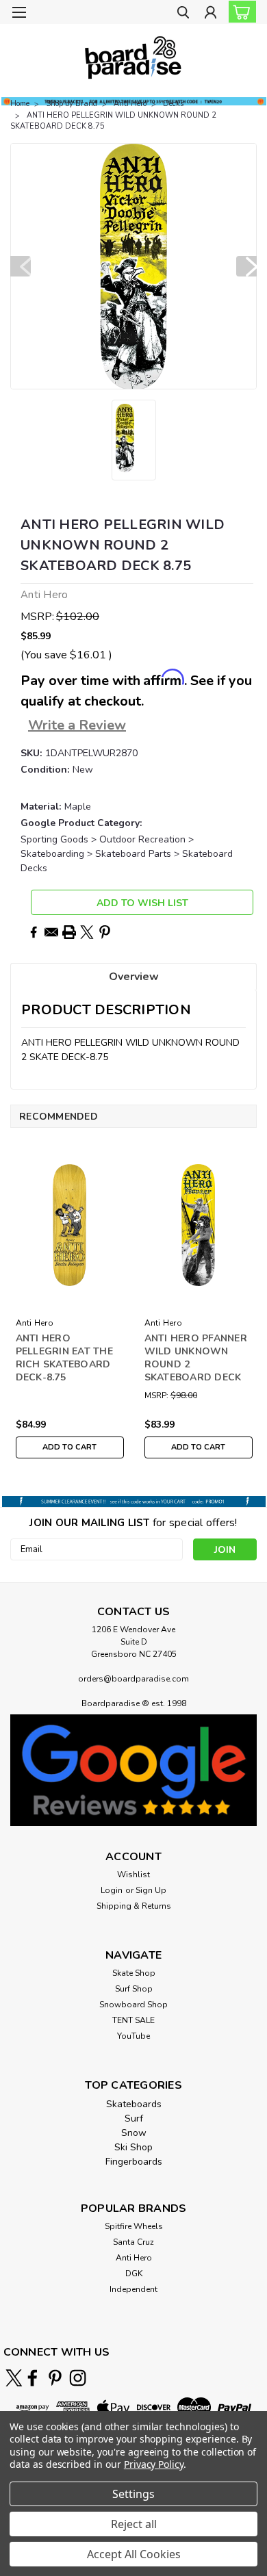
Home (20, 104)
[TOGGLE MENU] (19, 12)
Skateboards (134, 2104)
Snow (134, 2133)
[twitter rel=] (14, 2378)
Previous (21, 266)
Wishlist (133, 1875)
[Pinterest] (105, 932)
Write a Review (77, 725)
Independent (133, 2289)
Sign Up (151, 1890)
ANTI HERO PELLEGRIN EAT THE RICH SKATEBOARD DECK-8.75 (64, 1358)
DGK (134, 2274)
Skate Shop (134, 1973)
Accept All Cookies (134, 2554)
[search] (183, 14)
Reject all (134, 2524)
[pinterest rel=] (55, 2378)
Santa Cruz (133, 2242)
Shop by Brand (72, 104)
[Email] (51, 932)
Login (112, 1890)
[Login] (211, 14)
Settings (133, 2494)
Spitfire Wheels (134, 2226)
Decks (173, 104)
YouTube (133, 2036)
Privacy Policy (154, 2464)
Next (246, 266)
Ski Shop (133, 2147)
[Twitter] (87, 932)
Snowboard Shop (133, 2005)
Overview (134, 977)
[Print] (69, 932)
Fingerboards (134, 2162)
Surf (134, 2118)
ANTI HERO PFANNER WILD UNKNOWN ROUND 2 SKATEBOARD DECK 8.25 (196, 1359)
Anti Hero (130, 104)
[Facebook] (34, 932)
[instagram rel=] (78, 2378)
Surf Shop (134, 1989)
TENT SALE (133, 2020)
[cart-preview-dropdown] (239, 12)
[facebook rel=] (33, 2378)
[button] (133, 1770)
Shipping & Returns (134, 1906)
